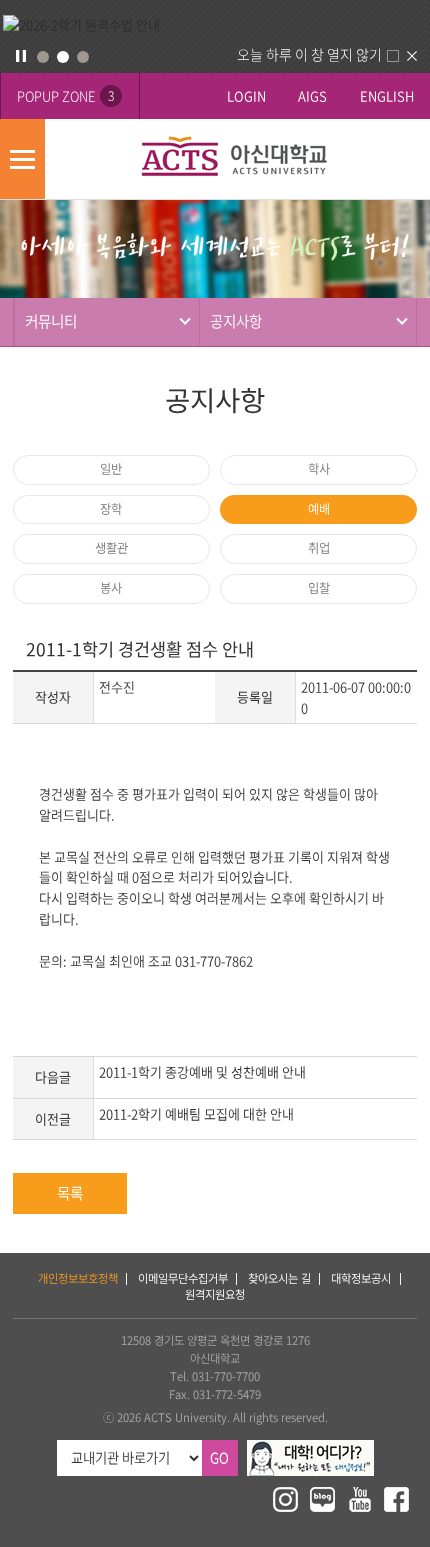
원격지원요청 (215, 1294)
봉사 (111, 588)
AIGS (312, 95)
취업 (319, 548)
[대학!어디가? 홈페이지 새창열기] (310, 1448)
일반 (111, 469)
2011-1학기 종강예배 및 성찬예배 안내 (202, 1071)
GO (219, 1457)
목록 (70, 1193)
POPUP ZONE (65, 95)
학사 (319, 469)
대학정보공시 (361, 1278)
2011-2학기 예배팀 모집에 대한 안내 (196, 1113)
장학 (111, 509)
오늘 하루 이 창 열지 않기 (309, 54)
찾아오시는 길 (279, 1278)
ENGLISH (387, 95)
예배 (319, 509)
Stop (21, 56)
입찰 (319, 588)
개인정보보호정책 (78, 1278)
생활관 (111, 548)
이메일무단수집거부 (183, 1278)
